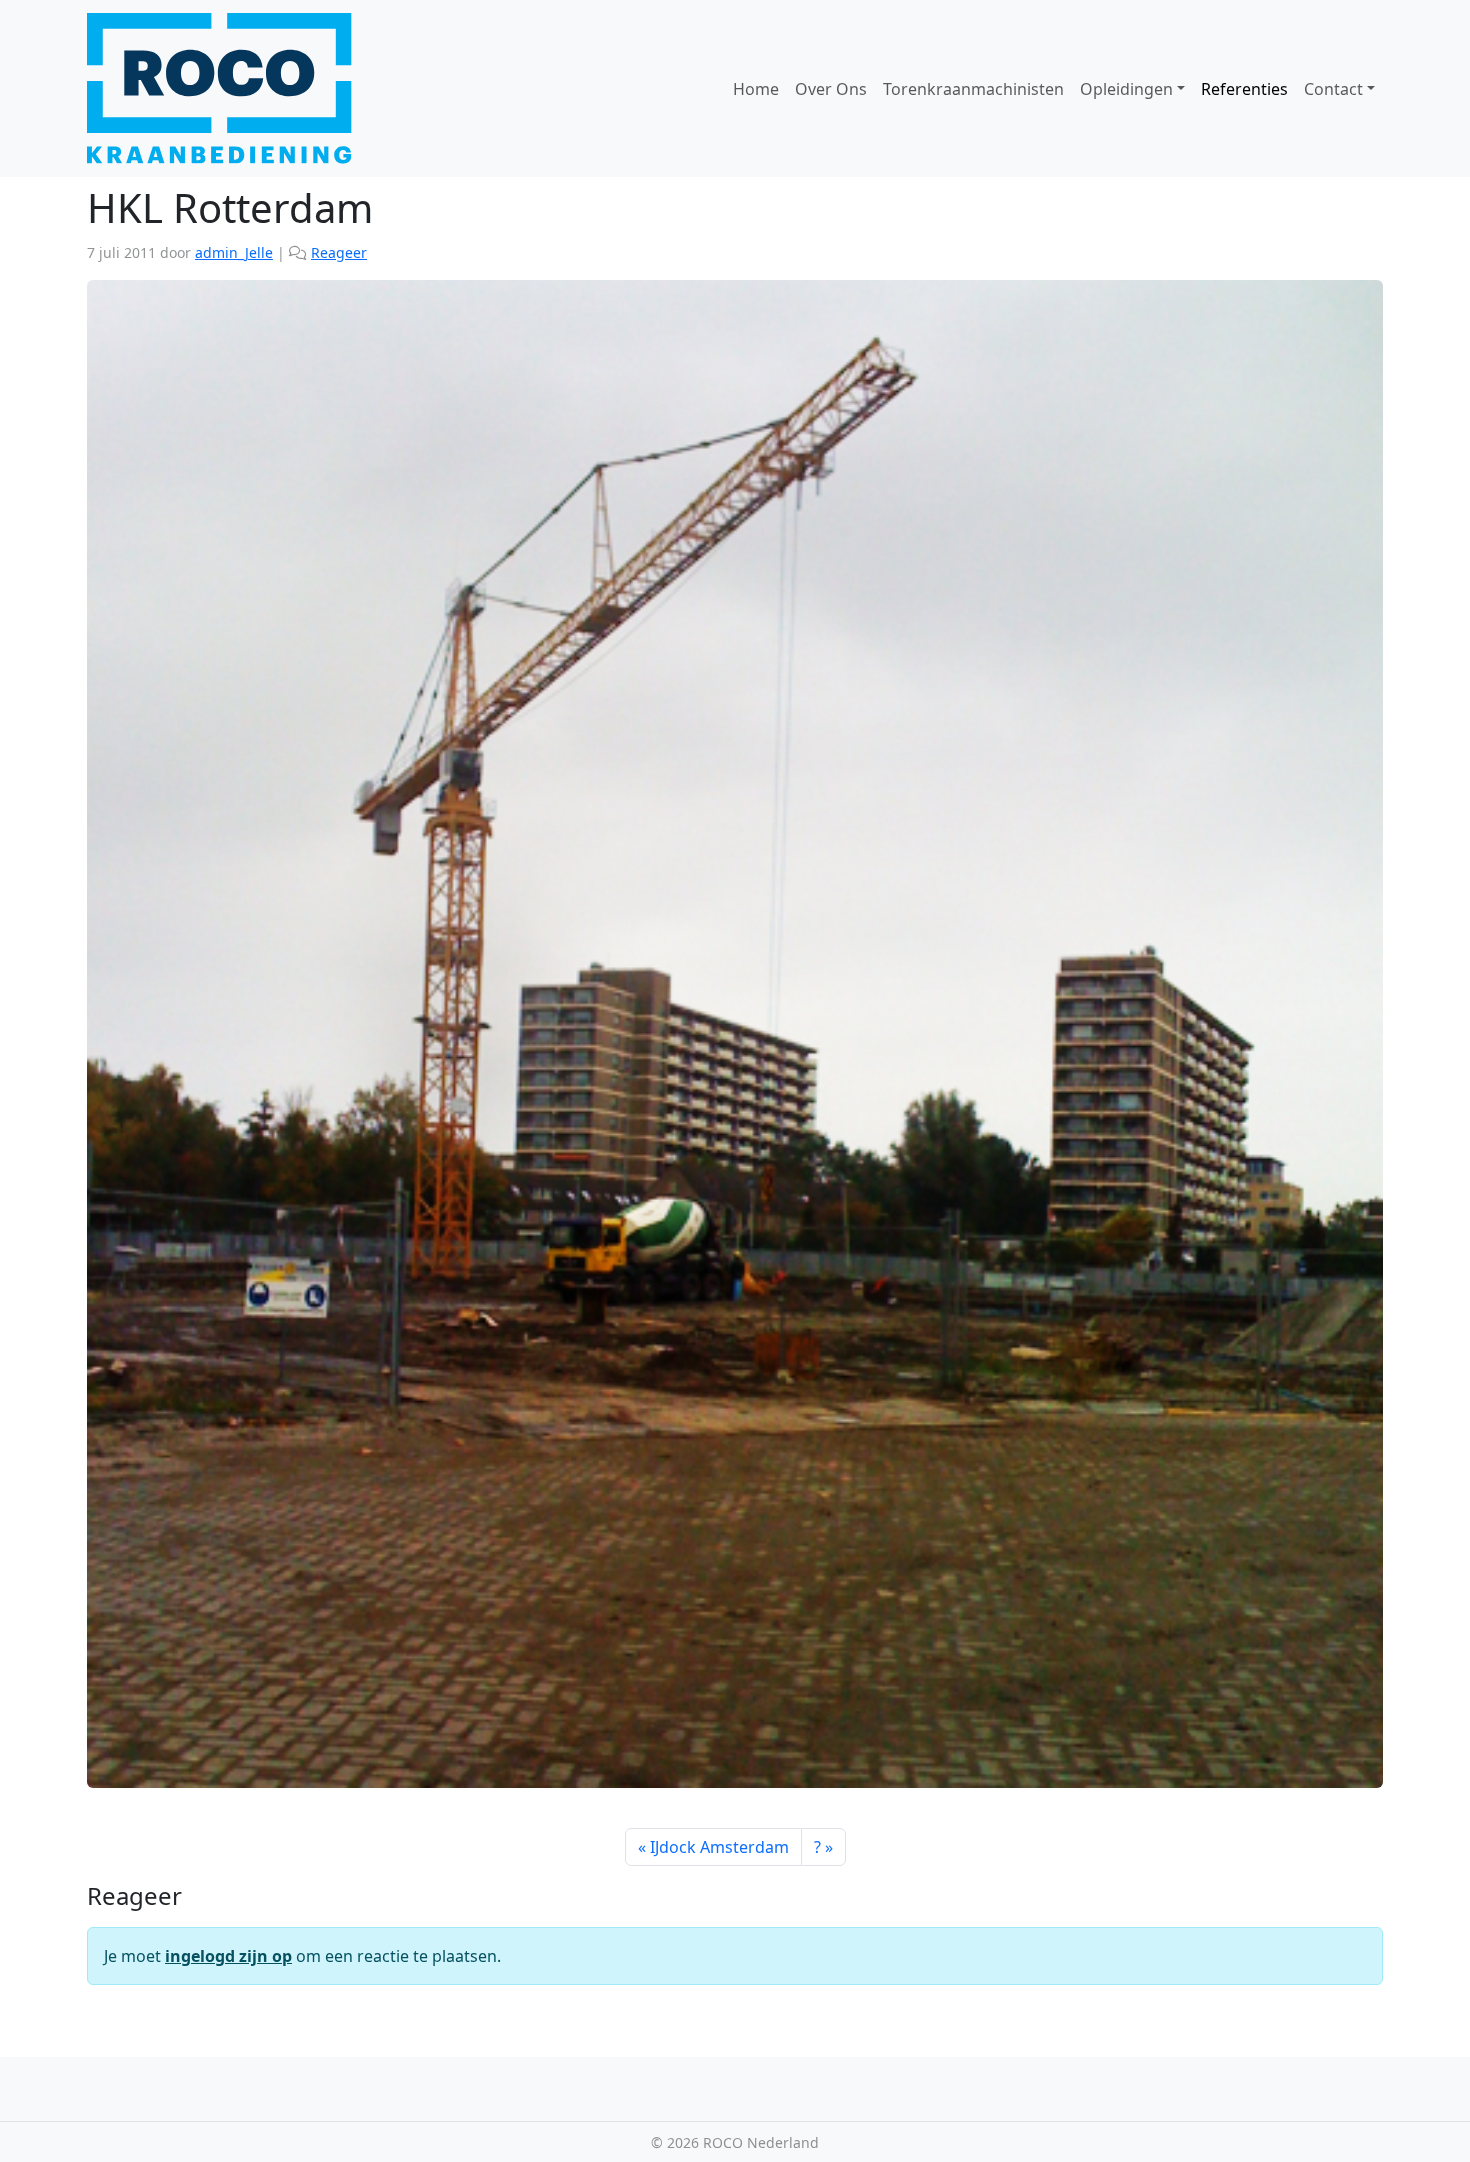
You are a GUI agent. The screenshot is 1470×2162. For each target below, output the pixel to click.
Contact (1333, 89)
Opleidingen (1126, 89)
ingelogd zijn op (228, 1956)
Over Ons (831, 89)
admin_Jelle (234, 252)
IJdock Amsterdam (719, 1847)
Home (756, 89)
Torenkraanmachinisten (973, 89)
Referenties (1244, 89)
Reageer (339, 252)
